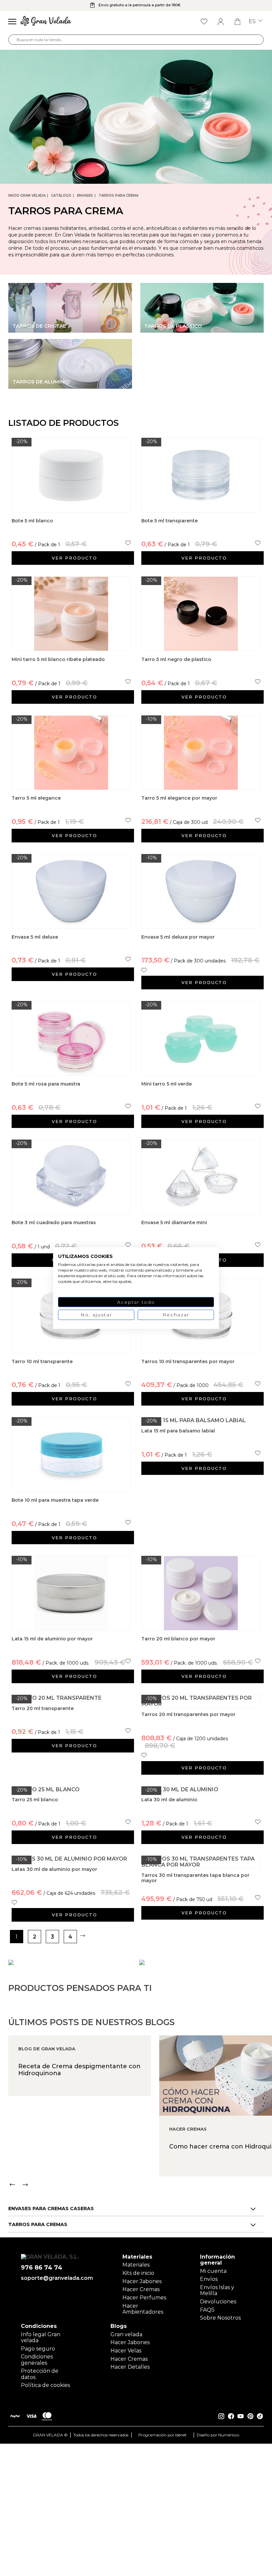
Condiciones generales (37, 2360)
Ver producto (74, 558)
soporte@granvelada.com (57, 2278)
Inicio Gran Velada (27, 196)
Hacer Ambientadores (143, 2309)
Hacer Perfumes (144, 2298)
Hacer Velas (126, 2351)
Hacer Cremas (141, 2289)
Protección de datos (40, 2374)
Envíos (209, 2279)
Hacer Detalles (130, 2367)
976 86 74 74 (42, 2268)
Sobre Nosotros (220, 2318)
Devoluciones (218, 2302)
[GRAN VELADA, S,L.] (46, 22)
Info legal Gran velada (41, 2337)
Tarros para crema (118, 196)
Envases (85, 196)
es (253, 22)
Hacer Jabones (142, 2281)
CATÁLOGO (61, 196)
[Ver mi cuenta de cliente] (221, 22)
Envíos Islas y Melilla (217, 2290)
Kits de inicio (138, 2273)
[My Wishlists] (204, 22)
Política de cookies (45, 2385)
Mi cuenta (213, 2271)
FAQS (207, 2310)
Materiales (136, 2265)
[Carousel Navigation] (140, 2185)
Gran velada (126, 2334)
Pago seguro (38, 2349)
